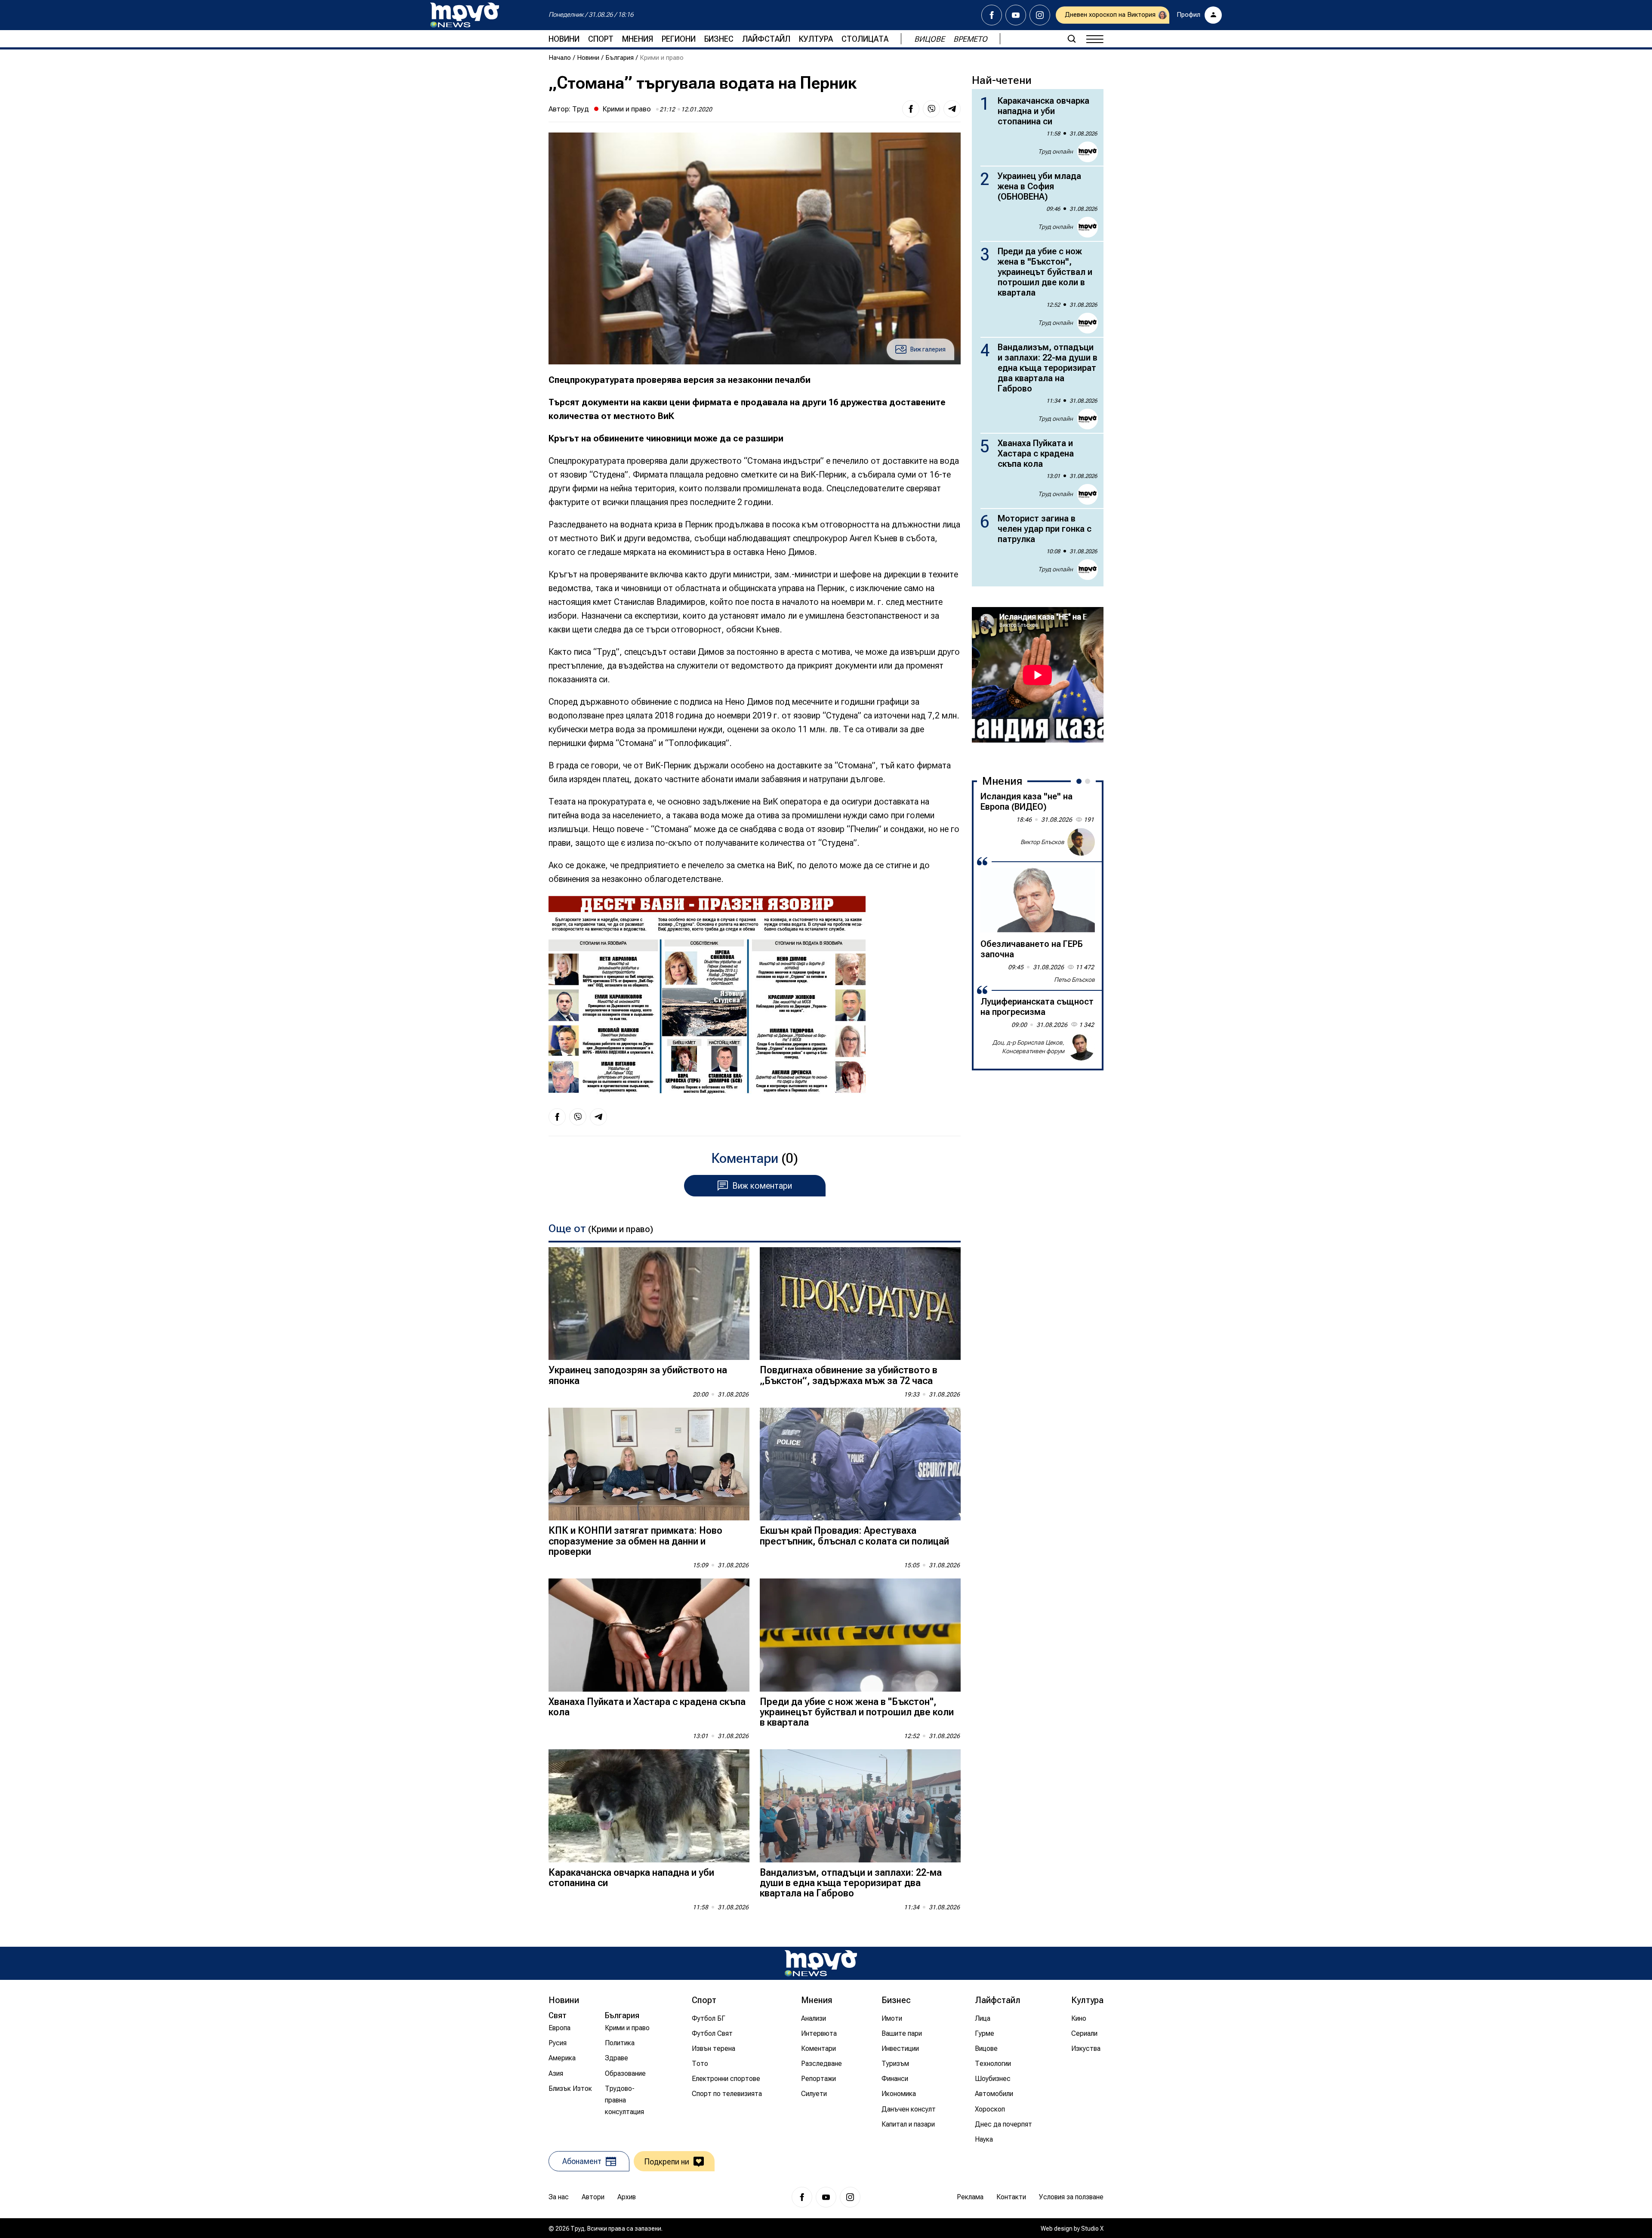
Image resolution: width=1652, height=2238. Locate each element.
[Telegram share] (952, 109)
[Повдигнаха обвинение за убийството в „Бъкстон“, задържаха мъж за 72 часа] (860, 1304)
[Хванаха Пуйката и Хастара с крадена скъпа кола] (649, 1635)
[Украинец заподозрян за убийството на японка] (649, 1304)
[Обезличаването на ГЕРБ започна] (1038, 900)
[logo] (465, 15)
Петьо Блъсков (1074, 980)
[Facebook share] (911, 109)
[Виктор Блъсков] (1081, 842)
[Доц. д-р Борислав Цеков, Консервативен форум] (1081, 1047)
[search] (1072, 39)
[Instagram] (1040, 15)
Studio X (1092, 2229)
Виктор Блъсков (1042, 842)
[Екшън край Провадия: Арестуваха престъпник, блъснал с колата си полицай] (860, 1464)
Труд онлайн (1056, 151)
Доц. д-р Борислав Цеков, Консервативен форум (1028, 1047)
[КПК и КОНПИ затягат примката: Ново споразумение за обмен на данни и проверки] (649, 1464)
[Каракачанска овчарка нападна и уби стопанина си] (649, 1806)
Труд (581, 109)
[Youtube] (1016, 15)
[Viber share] (931, 109)
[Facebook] (992, 15)
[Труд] (821, 1963)
